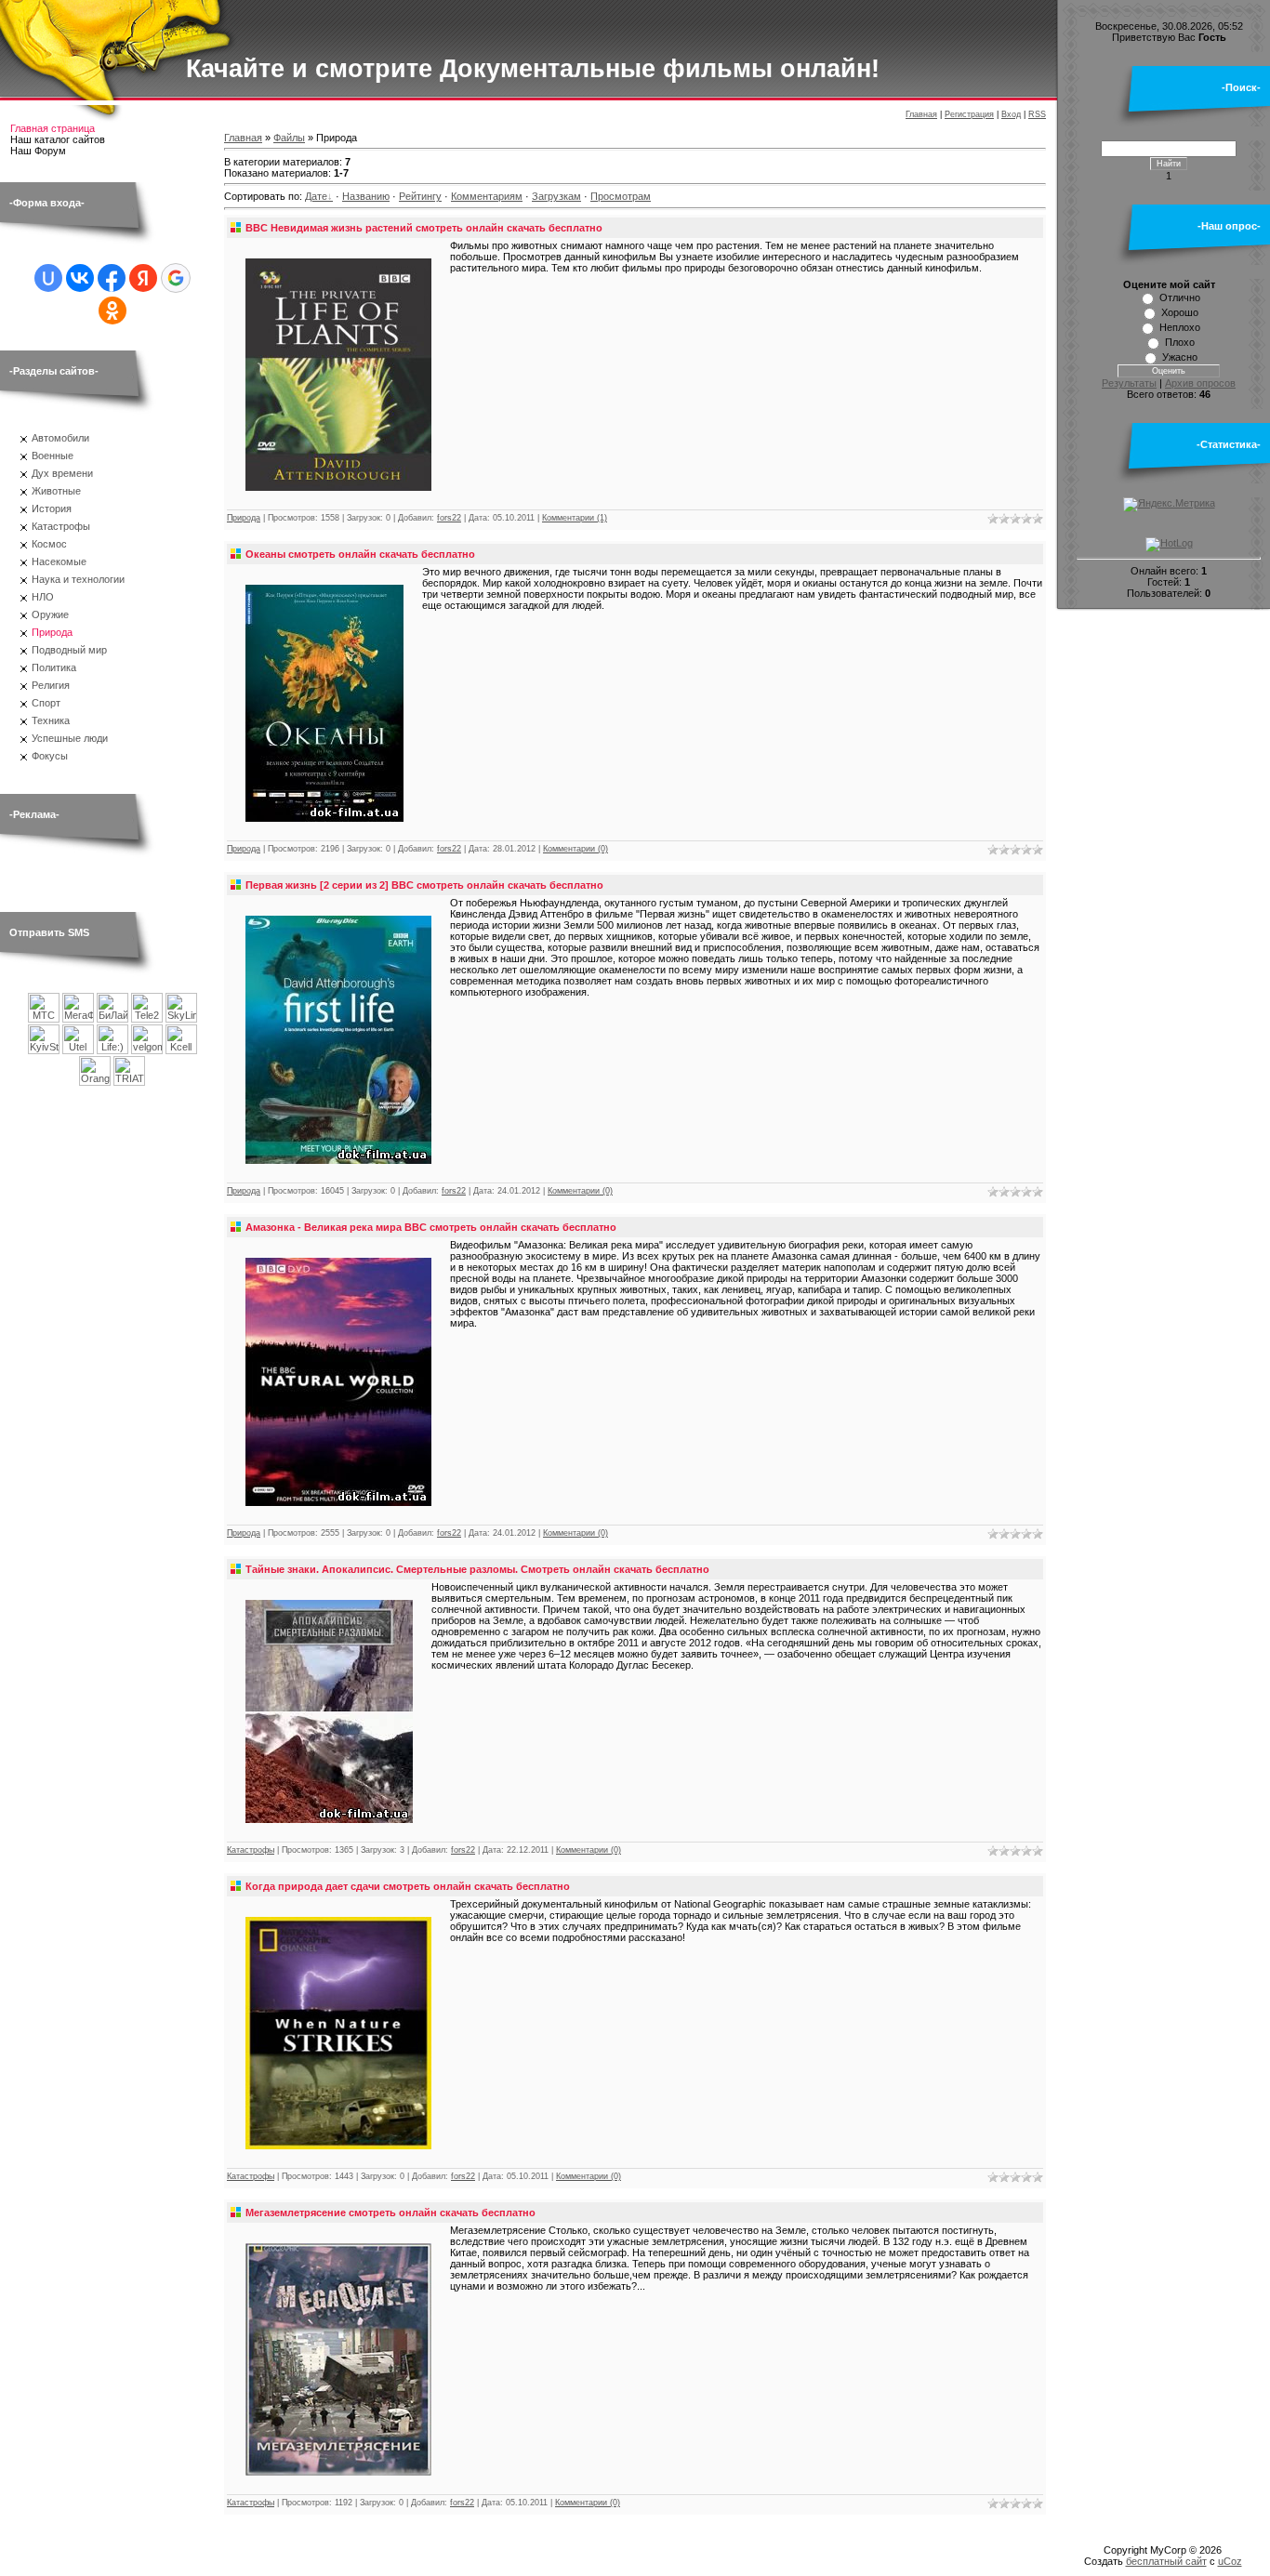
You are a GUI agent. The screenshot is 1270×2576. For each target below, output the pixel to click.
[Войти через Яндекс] (143, 278)
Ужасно (1180, 357)
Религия (51, 685)
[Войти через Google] (176, 278)
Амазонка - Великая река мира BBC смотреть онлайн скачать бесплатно (431, 1227)
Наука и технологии (78, 579)
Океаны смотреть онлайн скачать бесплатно (360, 554)
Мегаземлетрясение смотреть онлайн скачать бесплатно (390, 2213)
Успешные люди (70, 738)
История (52, 509)
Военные (53, 456)
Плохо (1180, 342)
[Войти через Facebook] (112, 278)
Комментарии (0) (575, 849)
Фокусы (50, 756)
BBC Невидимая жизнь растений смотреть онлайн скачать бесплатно (424, 228)
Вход (1011, 114)
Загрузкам (556, 196)
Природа (52, 632)
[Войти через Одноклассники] (112, 310)
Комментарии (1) (575, 518)
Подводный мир (69, 650)
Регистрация (969, 114)
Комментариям (487, 196)
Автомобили (60, 438)
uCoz (1230, 2561)
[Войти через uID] (48, 278)
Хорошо (1180, 312)
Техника (51, 720)
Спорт (46, 703)
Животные (56, 491)
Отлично (1180, 297)
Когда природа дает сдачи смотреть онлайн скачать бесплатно (408, 1886)
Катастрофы (61, 526)
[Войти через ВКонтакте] (80, 278)
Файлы (289, 138)
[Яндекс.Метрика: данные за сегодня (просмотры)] (1169, 505)
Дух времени (62, 473)
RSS (1037, 114)
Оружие (50, 614)
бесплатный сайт (1166, 2561)
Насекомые (59, 561)
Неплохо (1180, 327)
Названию (366, 196)
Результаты (1129, 383)
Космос (49, 544)
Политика (54, 667)
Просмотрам (621, 196)
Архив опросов (1200, 383)
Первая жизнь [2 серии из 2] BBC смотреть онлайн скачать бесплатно (424, 885)
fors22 (449, 518)
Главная (921, 114)
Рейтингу (420, 196)
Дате (316, 196)
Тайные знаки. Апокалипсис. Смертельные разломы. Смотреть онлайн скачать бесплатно (477, 1569)
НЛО (43, 597)
